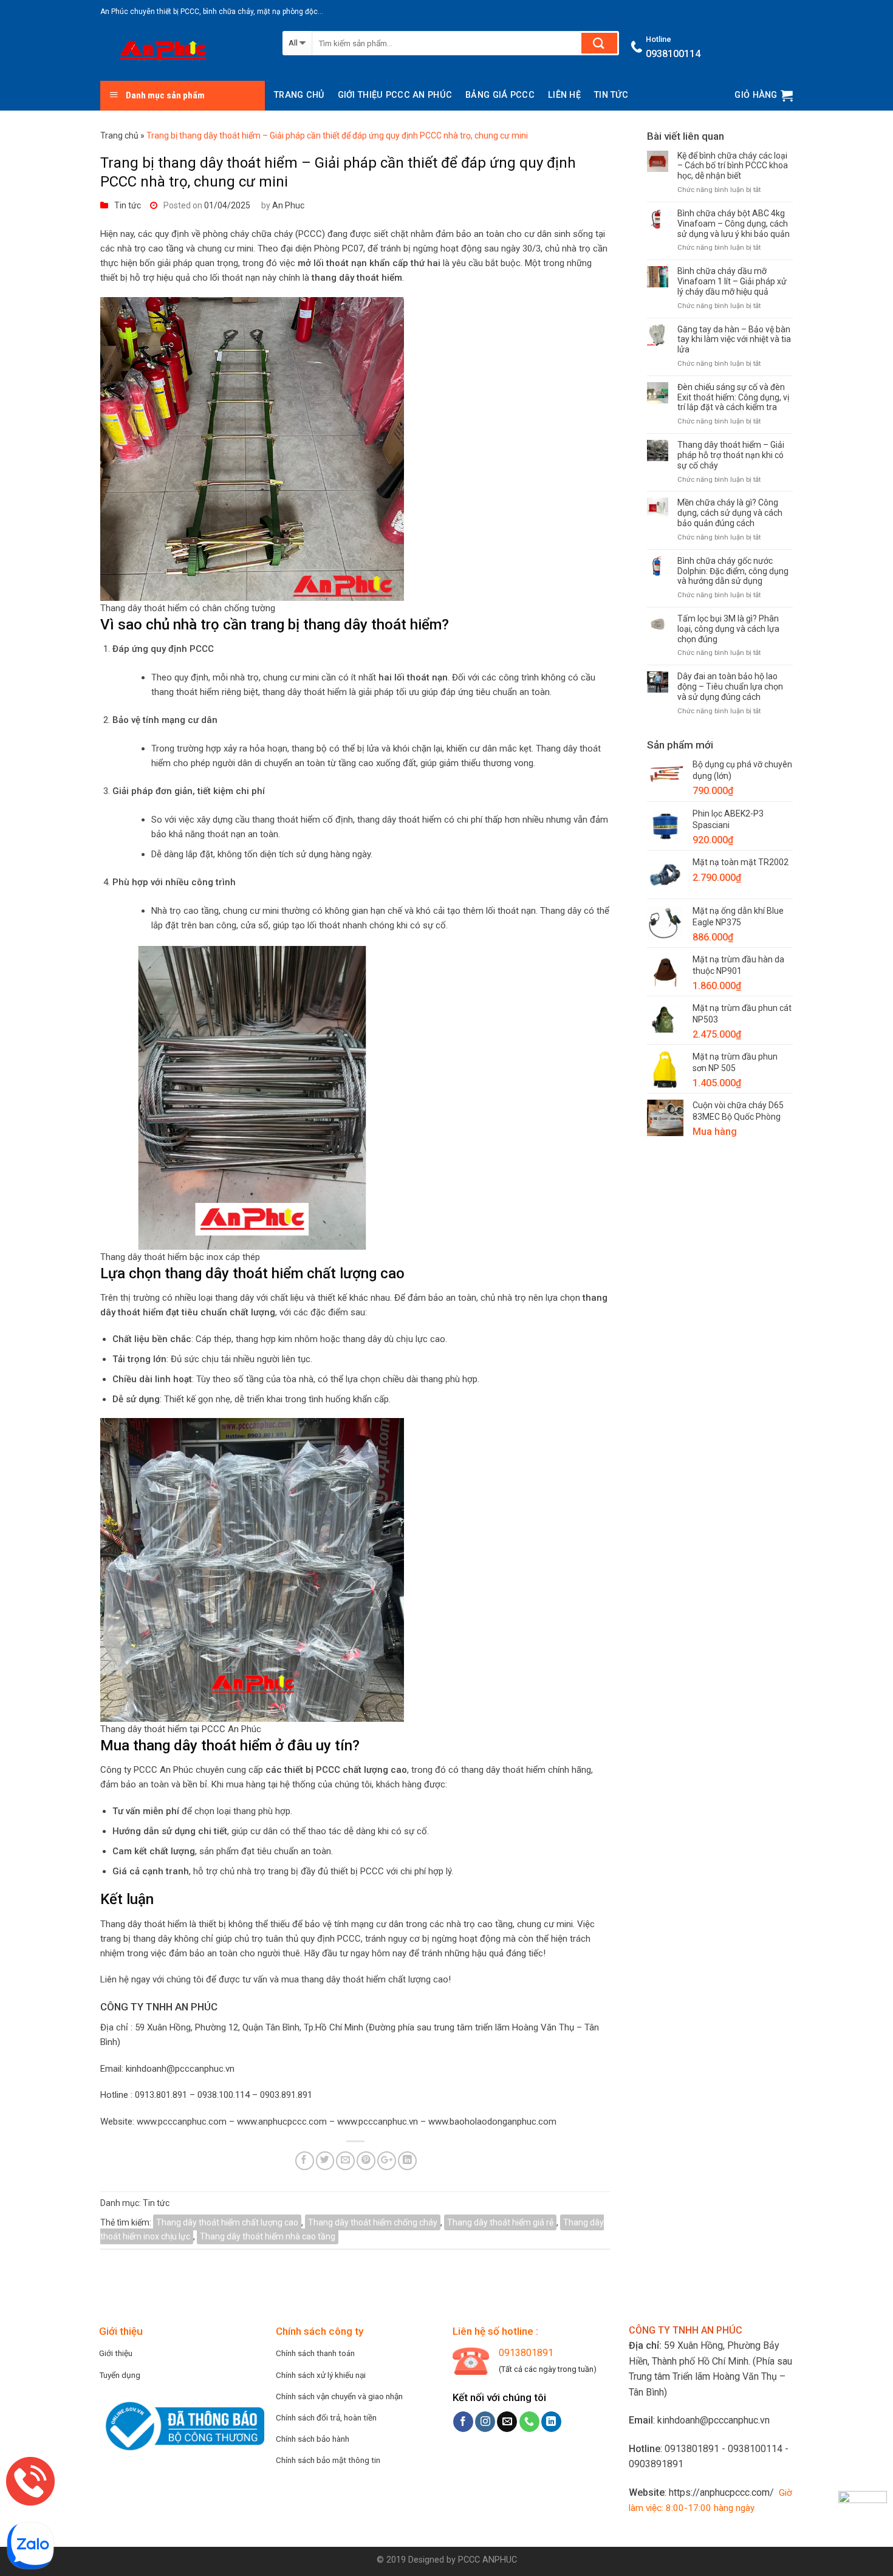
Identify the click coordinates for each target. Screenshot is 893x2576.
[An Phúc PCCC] (182, 52)
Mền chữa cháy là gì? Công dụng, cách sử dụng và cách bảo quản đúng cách (730, 513)
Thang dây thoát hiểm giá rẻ (500, 2222)
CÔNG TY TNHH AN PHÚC (159, 2007)
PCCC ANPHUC (488, 2560)
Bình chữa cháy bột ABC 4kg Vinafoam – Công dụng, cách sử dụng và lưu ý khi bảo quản (734, 224)
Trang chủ (299, 95)
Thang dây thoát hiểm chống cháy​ (373, 2222)
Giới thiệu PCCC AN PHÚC (395, 95)
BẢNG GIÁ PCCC (500, 95)
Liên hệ (564, 95)
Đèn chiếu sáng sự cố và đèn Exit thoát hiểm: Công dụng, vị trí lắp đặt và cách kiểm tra (733, 397)
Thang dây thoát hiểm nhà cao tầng (268, 2236)
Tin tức (611, 95)
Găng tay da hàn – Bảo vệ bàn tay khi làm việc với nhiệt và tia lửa (734, 340)
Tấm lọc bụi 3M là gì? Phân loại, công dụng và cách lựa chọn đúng (728, 629)
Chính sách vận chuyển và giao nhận (339, 2396)
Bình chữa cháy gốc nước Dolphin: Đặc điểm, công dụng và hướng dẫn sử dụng (733, 571)
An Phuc (288, 205)
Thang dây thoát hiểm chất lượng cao (227, 2222)
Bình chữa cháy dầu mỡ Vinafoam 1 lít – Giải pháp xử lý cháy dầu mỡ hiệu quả (732, 281)
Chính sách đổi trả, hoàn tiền (326, 2417)
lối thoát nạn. (512, 911)
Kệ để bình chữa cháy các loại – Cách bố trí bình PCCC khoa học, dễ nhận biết (733, 166)
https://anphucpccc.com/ (721, 2492)
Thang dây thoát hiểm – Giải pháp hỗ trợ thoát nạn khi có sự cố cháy (731, 455)
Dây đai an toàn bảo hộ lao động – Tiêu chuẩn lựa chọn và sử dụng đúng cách (730, 687)
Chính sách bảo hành (313, 2439)
